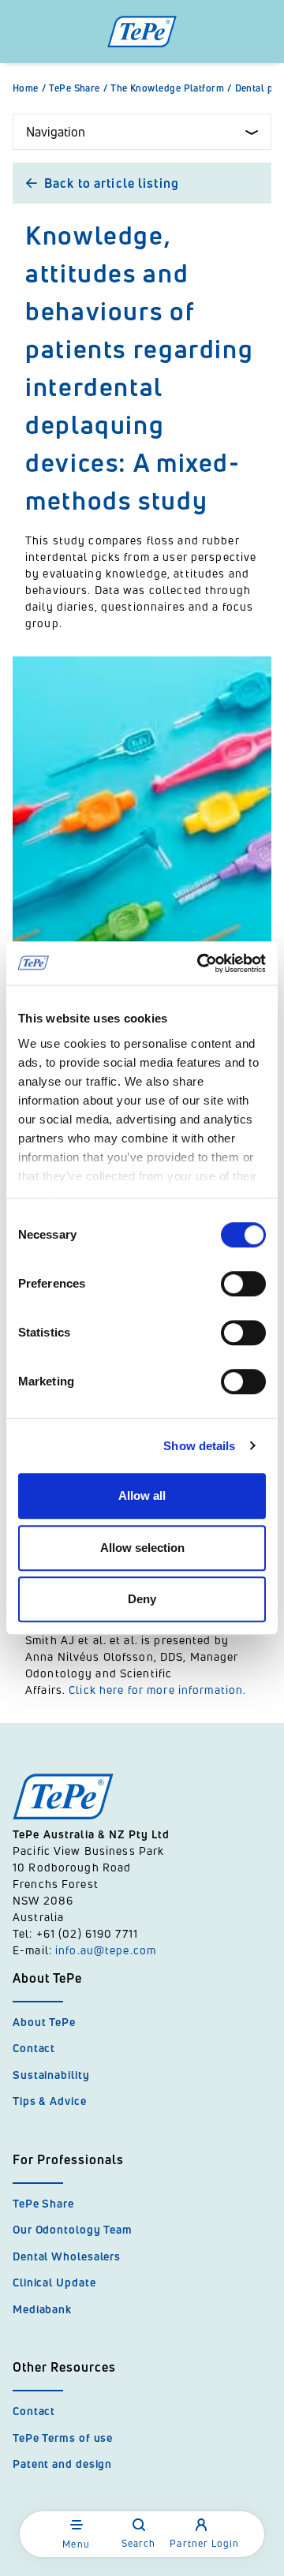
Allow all (142, 1496)
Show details (199, 1446)
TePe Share (78, 88)
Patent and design (62, 2464)
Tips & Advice (50, 2101)
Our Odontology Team (73, 2229)
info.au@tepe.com (106, 1950)
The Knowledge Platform (171, 88)
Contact (34, 2048)
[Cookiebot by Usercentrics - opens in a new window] (200, 963)
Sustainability (51, 2075)
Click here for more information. (157, 1690)
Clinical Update (54, 2282)
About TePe (44, 2022)
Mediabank (42, 2309)
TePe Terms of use (63, 2438)
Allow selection (142, 1548)
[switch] (243, 1284)
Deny (142, 1599)
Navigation (56, 132)
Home (29, 88)
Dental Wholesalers (67, 2256)
